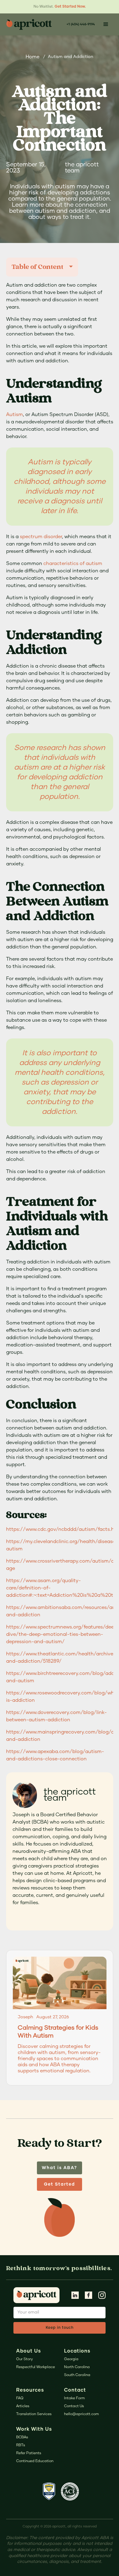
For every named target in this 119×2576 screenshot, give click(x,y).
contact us (74, 2406)
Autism (14, 415)
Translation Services (34, 2414)
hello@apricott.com (81, 2414)
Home (32, 57)
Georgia (71, 2359)
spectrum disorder (41, 537)
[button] (106, 24)
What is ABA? (60, 2168)
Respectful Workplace (36, 2367)
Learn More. (78, 7)
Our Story (25, 2359)
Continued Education (35, 2461)
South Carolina (77, 2375)
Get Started (60, 2184)
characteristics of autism (73, 563)
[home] (34, 24)
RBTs (21, 2445)
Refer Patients (29, 2453)
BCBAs (22, 2437)
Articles (23, 2406)
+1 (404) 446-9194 (81, 24)
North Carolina (77, 2367)
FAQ (20, 2398)
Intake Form (74, 2398)
